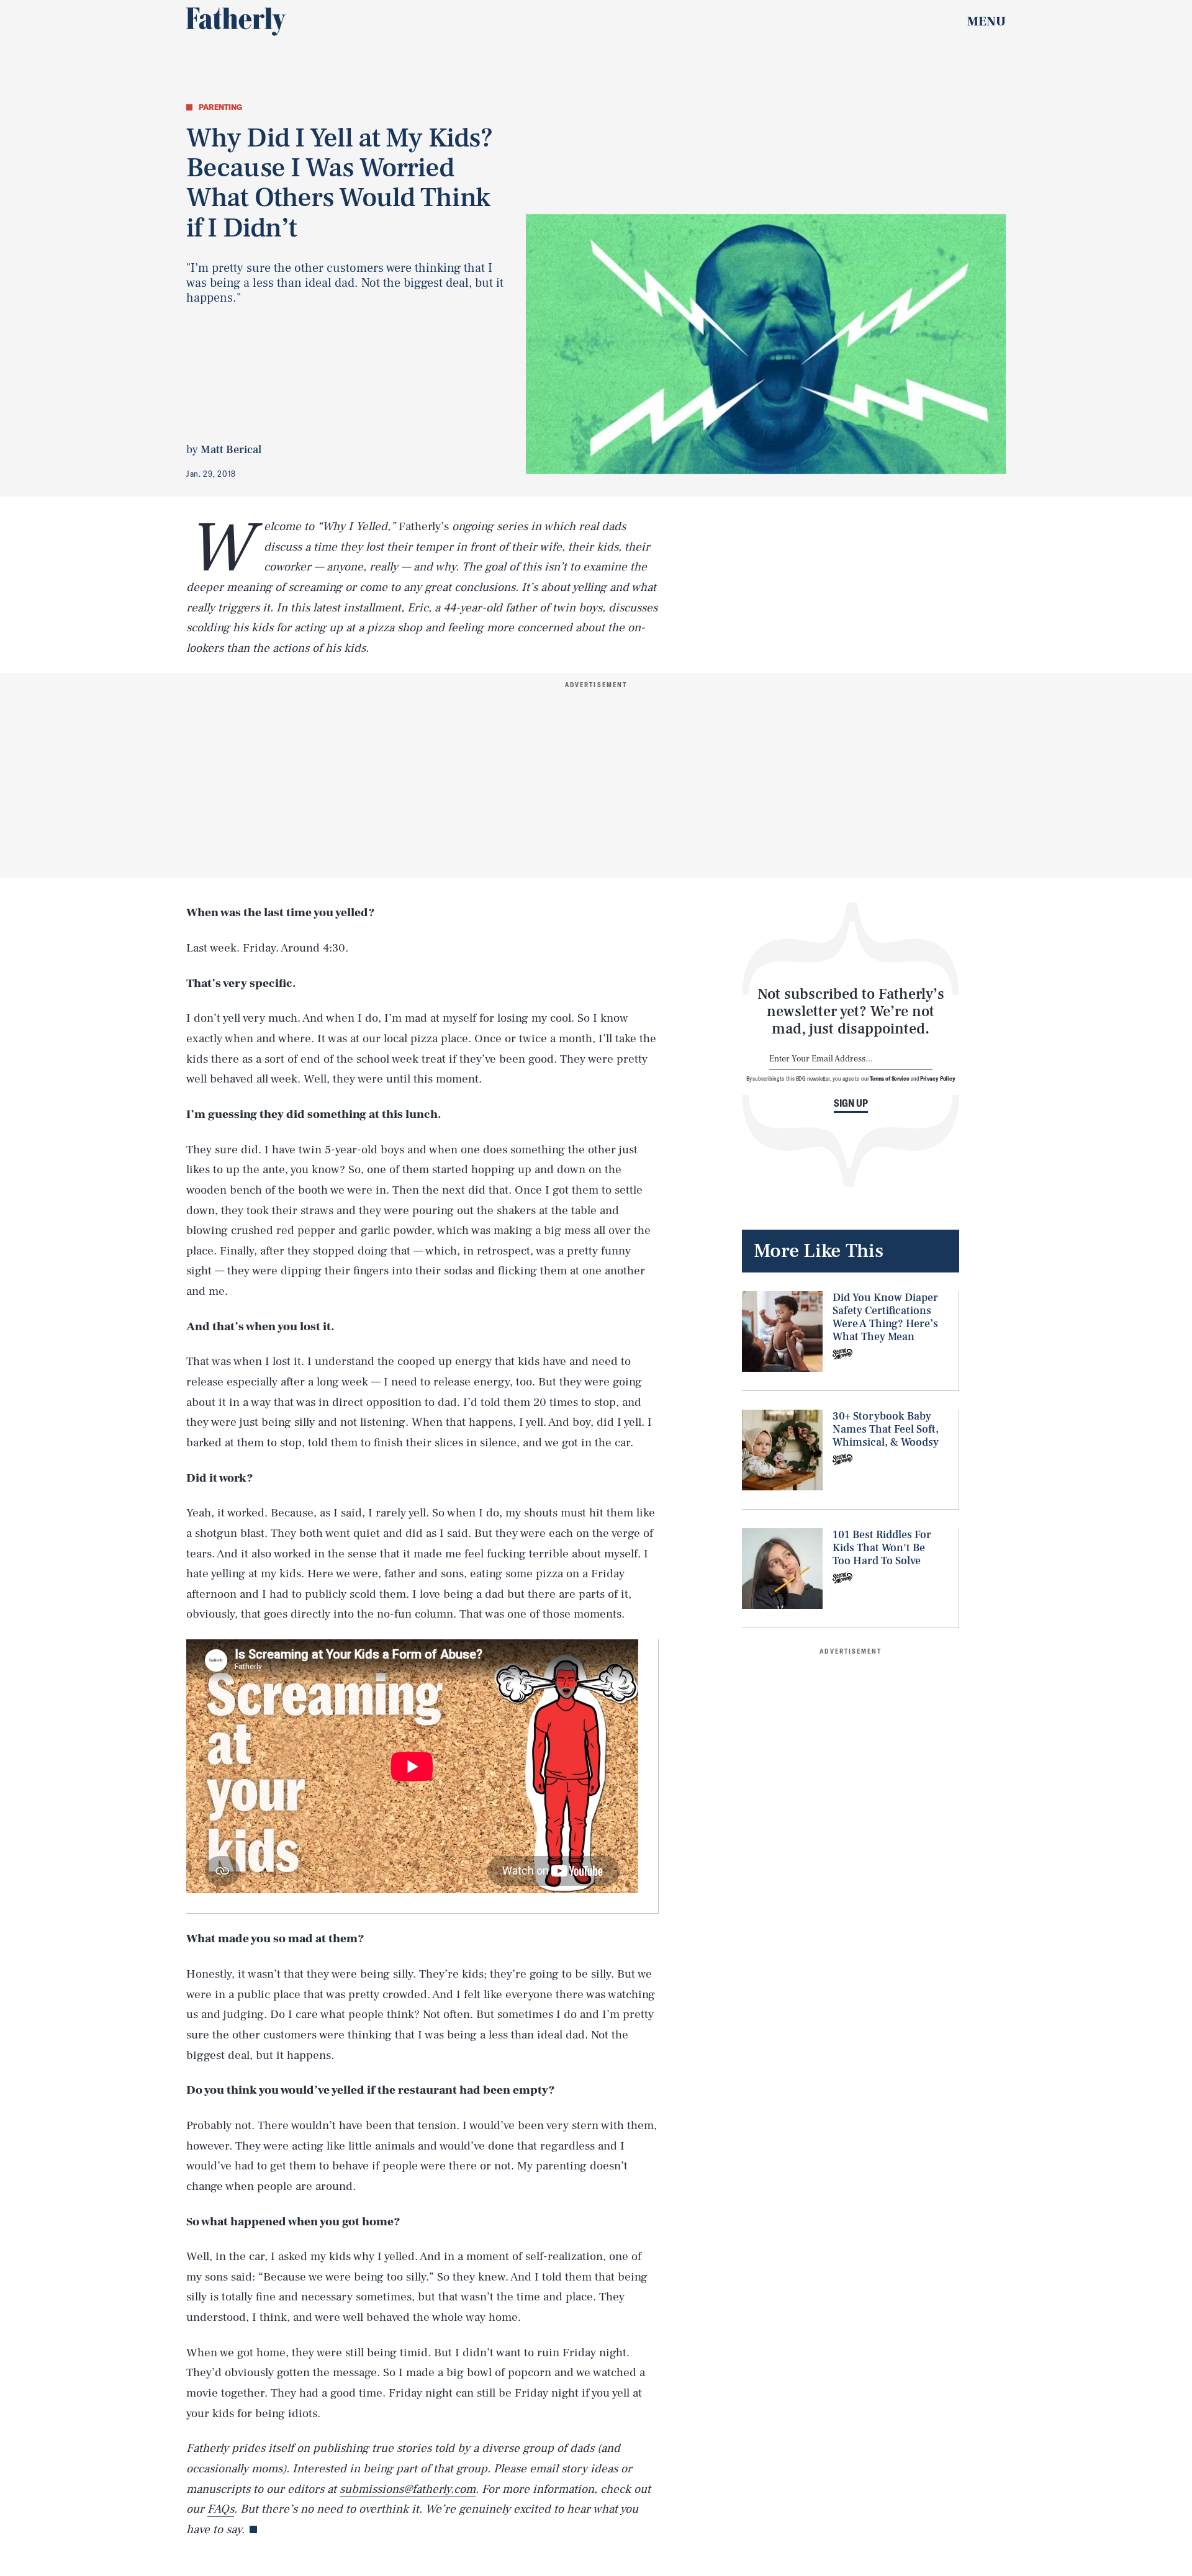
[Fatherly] (236, 22)
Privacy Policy (938, 1078)
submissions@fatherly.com (408, 2489)
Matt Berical (231, 450)
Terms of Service (889, 1078)
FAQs (221, 2509)
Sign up (851, 1103)
